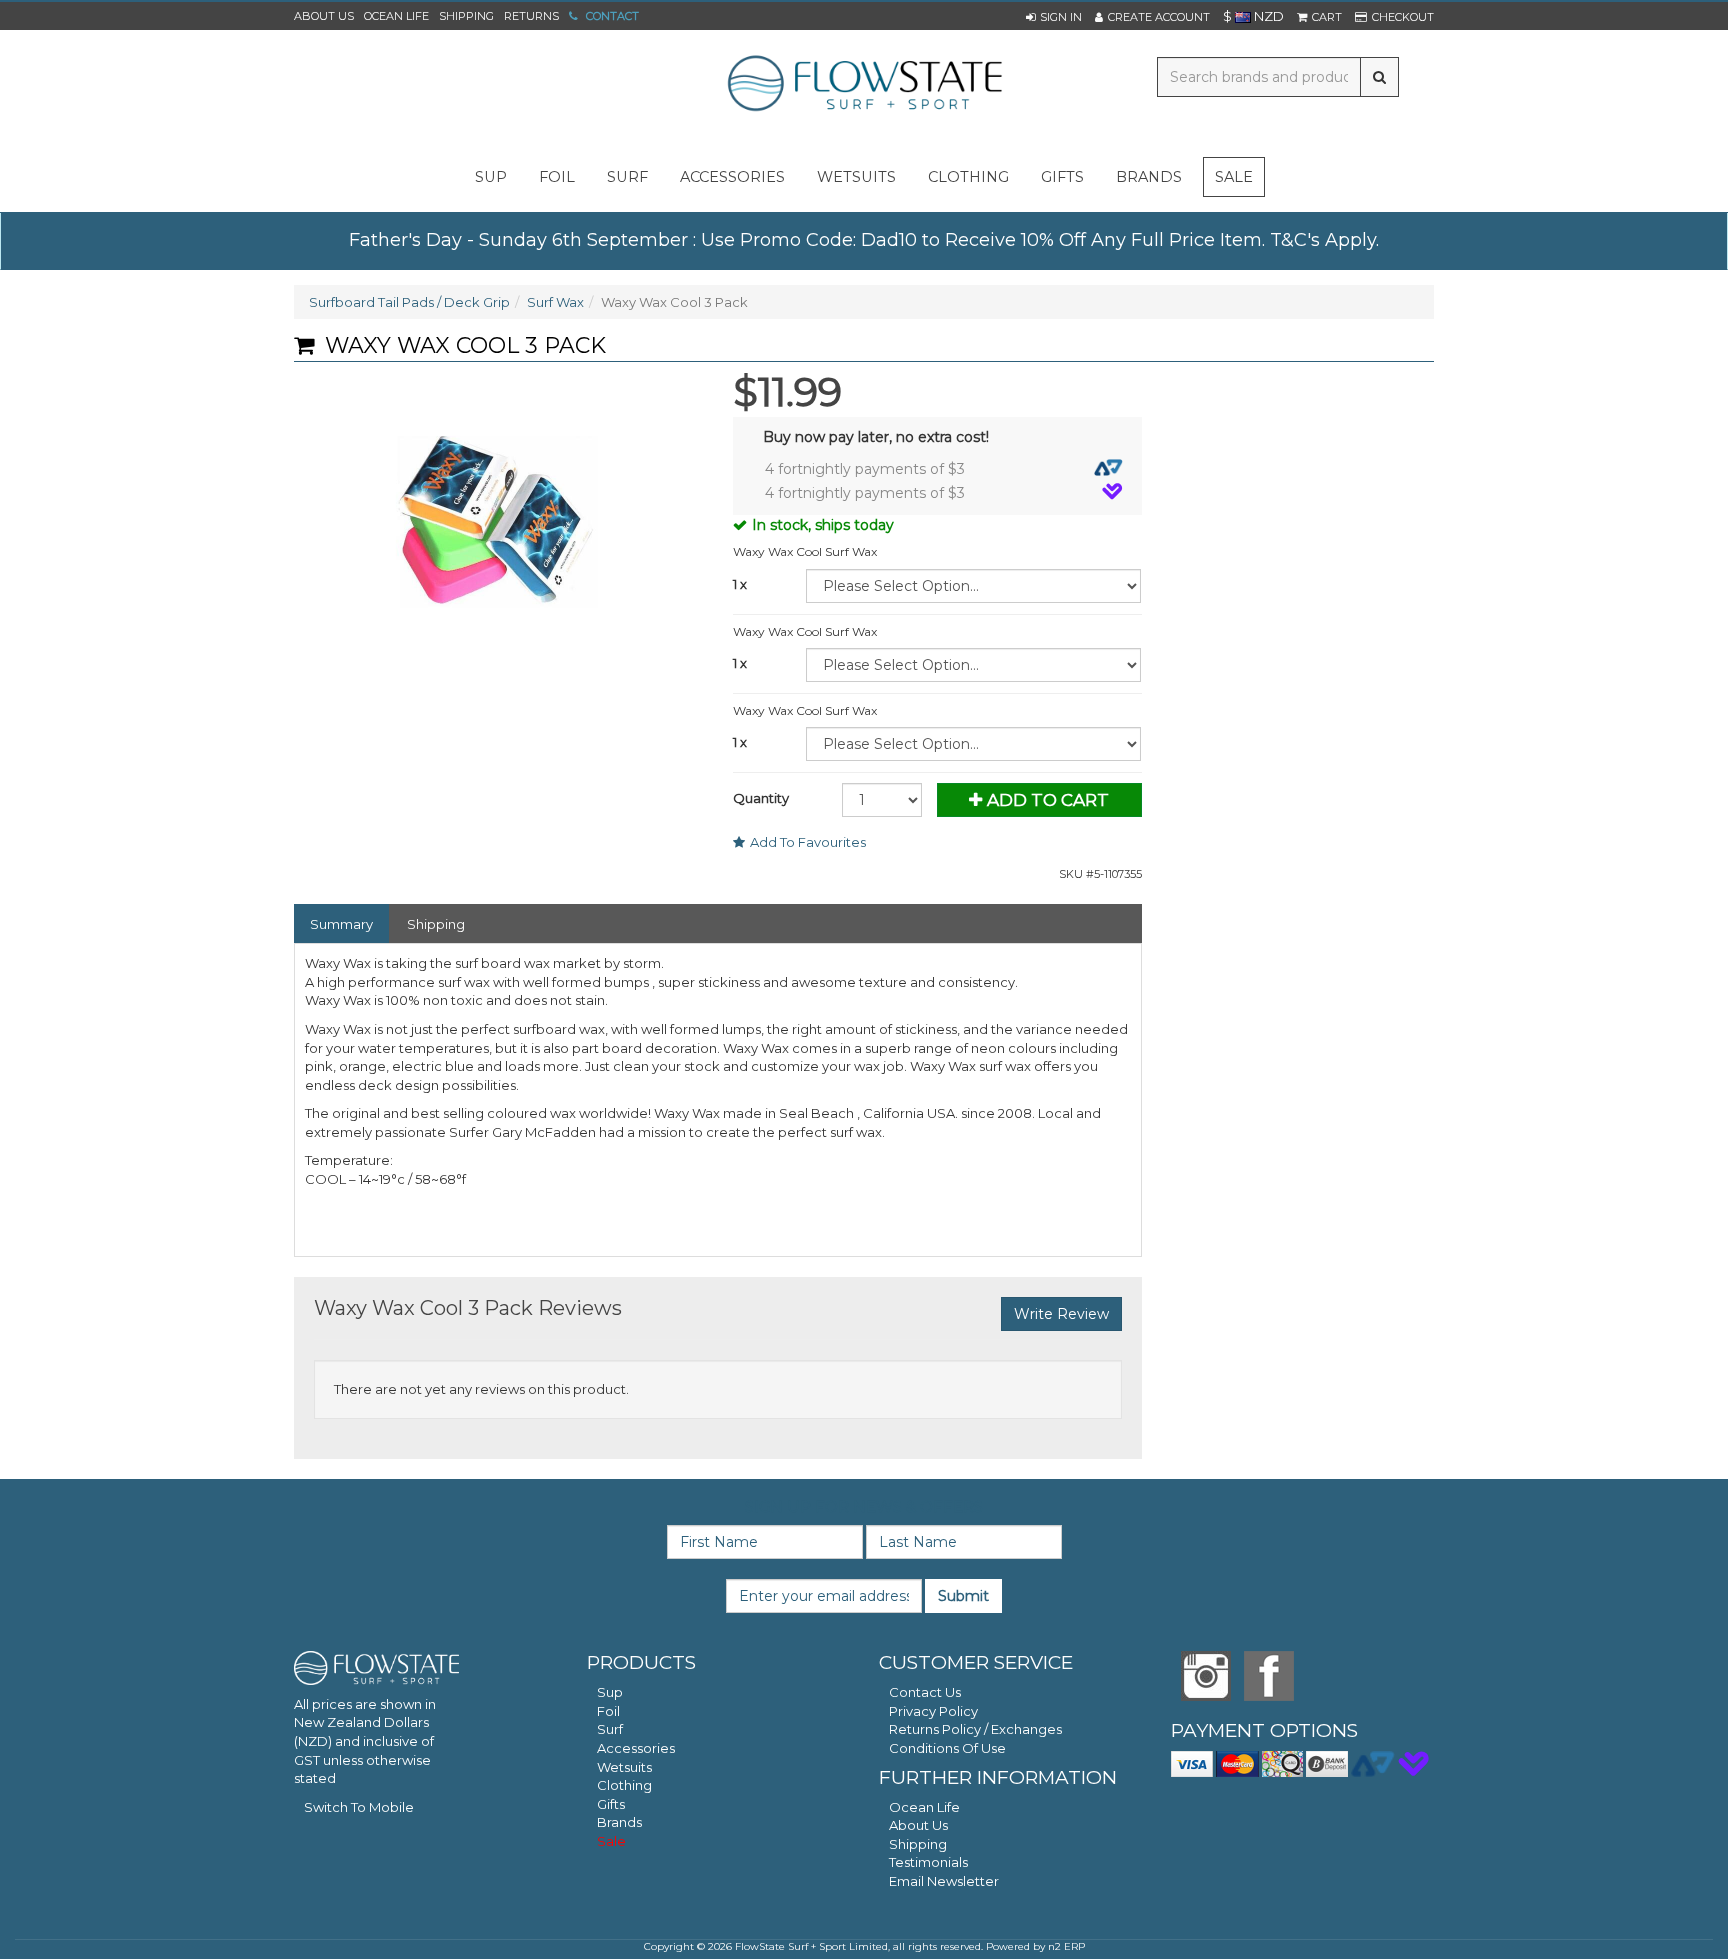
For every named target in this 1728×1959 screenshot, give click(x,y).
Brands (1149, 177)
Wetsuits (624, 1767)
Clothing (624, 1785)
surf (627, 177)
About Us (324, 16)
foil (557, 177)
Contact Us (925, 1692)
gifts (1062, 177)
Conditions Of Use (947, 1748)
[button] (1054, 17)
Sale (1234, 177)
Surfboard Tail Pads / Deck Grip (409, 302)
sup (491, 177)
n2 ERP (1066, 1946)
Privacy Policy (933, 1711)
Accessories (636, 1748)
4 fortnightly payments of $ (865, 469)
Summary (341, 924)
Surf (610, 1729)
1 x (740, 584)
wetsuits (856, 177)
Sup (610, 1692)
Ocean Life (396, 16)
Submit (963, 1596)
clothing (968, 177)
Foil (608, 1711)
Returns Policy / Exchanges (975, 1729)
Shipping (466, 16)
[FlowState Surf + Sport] (864, 85)
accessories (732, 177)
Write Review (1061, 1314)
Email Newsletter (944, 1881)
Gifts (611, 1804)
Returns (531, 16)
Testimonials (928, 1862)
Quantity (761, 798)
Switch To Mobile (359, 1807)
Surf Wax (555, 302)
